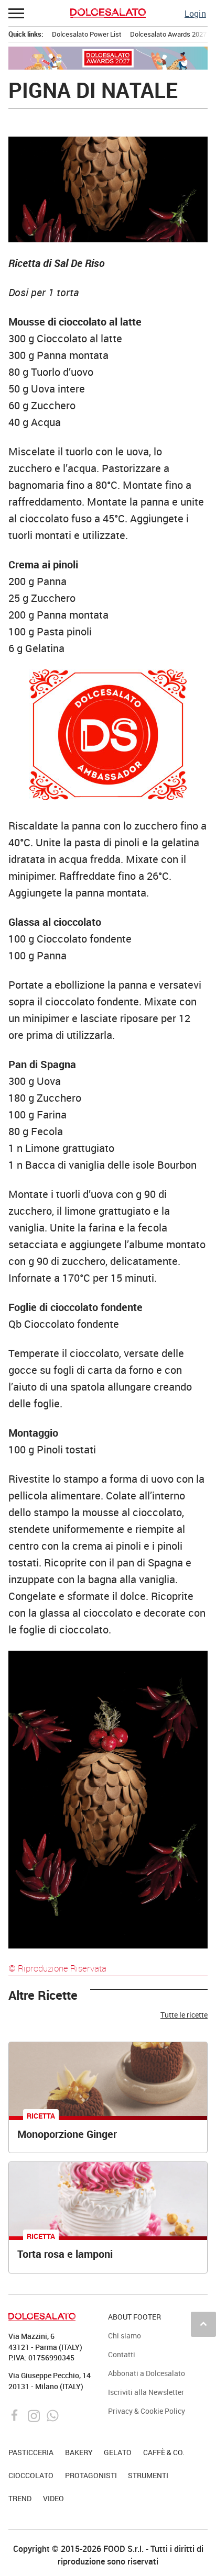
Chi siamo (125, 2336)
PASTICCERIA (31, 2452)
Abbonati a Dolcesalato (147, 2373)
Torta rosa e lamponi (65, 2254)
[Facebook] (16, 2415)
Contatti (122, 2354)
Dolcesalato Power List (87, 34)
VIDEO (53, 2498)
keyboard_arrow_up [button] (203, 2324)
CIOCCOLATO (31, 2475)
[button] (17, 13)
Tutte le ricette (184, 2015)
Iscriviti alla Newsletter (146, 2392)
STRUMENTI (148, 2475)
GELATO (118, 2452)
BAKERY (79, 2452)
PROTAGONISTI (91, 2475)
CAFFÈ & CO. (164, 2452)
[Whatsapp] (53, 2415)
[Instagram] (35, 2415)
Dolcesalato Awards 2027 (168, 34)
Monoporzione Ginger (67, 2134)
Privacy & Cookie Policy (147, 2411)
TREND (20, 2498)
